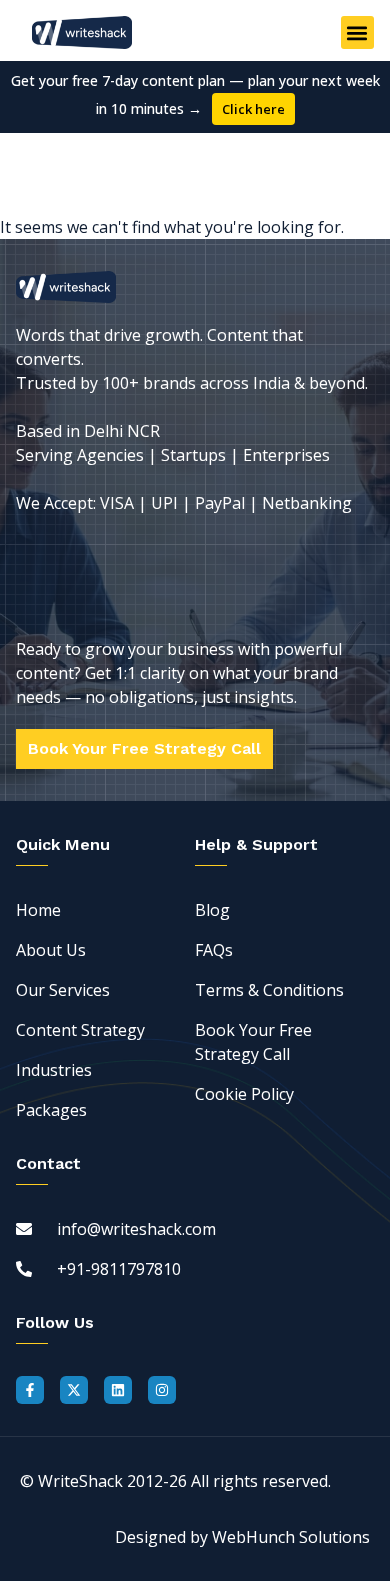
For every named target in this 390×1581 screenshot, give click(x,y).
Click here (253, 109)
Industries (54, 1070)
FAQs (214, 950)
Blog (212, 910)
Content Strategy (80, 1030)
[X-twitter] (74, 1390)
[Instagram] (162, 1390)
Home (38, 910)
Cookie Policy (244, 1094)
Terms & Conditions (269, 990)
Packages (51, 1110)
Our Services (63, 990)
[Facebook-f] (30, 1390)
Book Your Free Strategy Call (253, 1042)
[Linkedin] (118, 1390)
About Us (51, 950)
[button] (357, 32)
